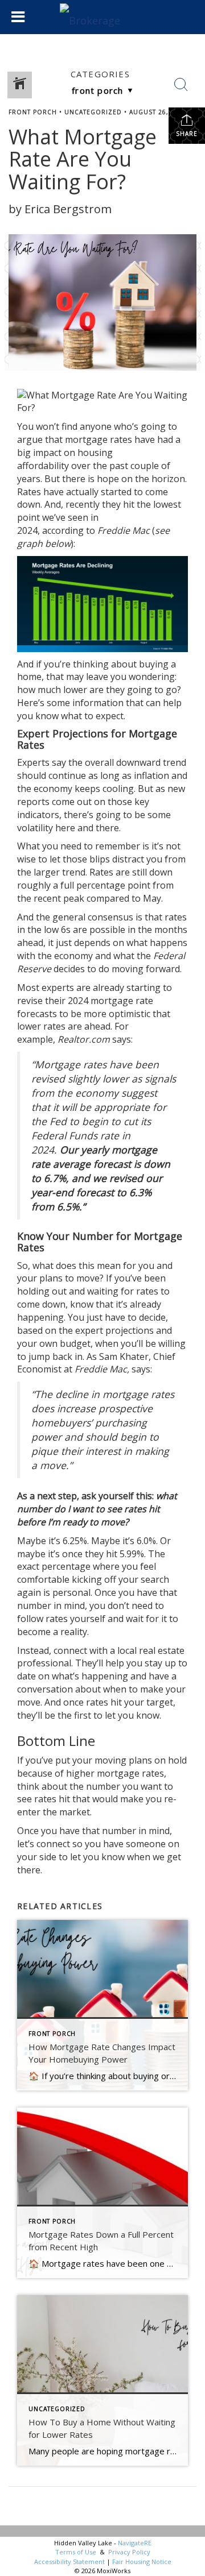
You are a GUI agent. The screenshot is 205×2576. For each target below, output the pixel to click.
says (122, 1039)
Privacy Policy (129, 2552)
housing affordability (65, 459)
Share (187, 134)
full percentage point (105, 885)
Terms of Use (76, 2552)
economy (53, 789)
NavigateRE (135, 2543)
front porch (33, 112)
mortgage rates (99, 439)
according (63, 530)
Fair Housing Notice (142, 2562)
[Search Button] (181, 85)
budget (75, 1343)
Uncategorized (93, 112)
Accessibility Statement (69, 2562)
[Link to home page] (102, 17)
